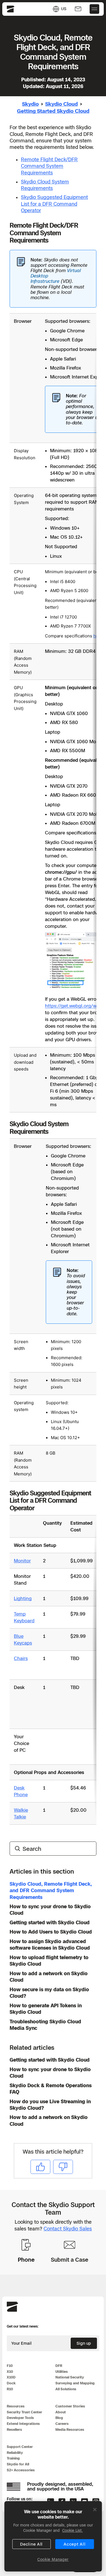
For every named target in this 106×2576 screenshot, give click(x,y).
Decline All (31, 2544)
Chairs (21, 1658)
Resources (16, 2406)
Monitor (22, 1561)
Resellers (14, 2430)
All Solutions (66, 2389)
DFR (59, 2366)
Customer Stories (70, 2406)
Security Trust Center (24, 2412)
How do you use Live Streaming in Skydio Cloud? (50, 2105)
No (63, 2167)
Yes (40, 2167)
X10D (11, 2377)
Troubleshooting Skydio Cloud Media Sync (45, 2025)
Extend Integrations (23, 2424)
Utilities (62, 2372)
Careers (62, 2424)
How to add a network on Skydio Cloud (49, 1977)
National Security (70, 2377)
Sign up (84, 2343)
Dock (11, 2383)
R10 (10, 2389)
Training (13, 2458)
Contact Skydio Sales (68, 2229)
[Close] (95, 2510)
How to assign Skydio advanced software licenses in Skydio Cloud (50, 1945)
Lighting (23, 1598)
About (61, 2412)
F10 (10, 2366)
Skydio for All (18, 2464)
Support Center (20, 2447)
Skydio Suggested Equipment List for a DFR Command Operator (54, 204)
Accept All (74, 2544)
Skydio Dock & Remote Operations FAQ (51, 2089)
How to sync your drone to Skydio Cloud (50, 1910)
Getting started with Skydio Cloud (50, 1923)
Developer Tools (20, 2418)
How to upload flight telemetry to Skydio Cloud (49, 1961)
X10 (10, 2372)
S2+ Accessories (21, 2470)
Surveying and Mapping (75, 2383)
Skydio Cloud (61, 104)
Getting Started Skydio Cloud (53, 111)
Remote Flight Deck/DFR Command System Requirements (49, 166)
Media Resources (70, 2430)
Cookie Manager (53, 2559)
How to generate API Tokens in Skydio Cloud (46, 2009)
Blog (59, 2418)
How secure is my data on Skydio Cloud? (49, 1993)
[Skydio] (12, 2311)
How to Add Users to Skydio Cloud (51, 1932)
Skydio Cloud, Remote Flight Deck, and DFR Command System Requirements (51, 1891)
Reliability (15, 2453)
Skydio (30, 104)
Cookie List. (73, 2530)
